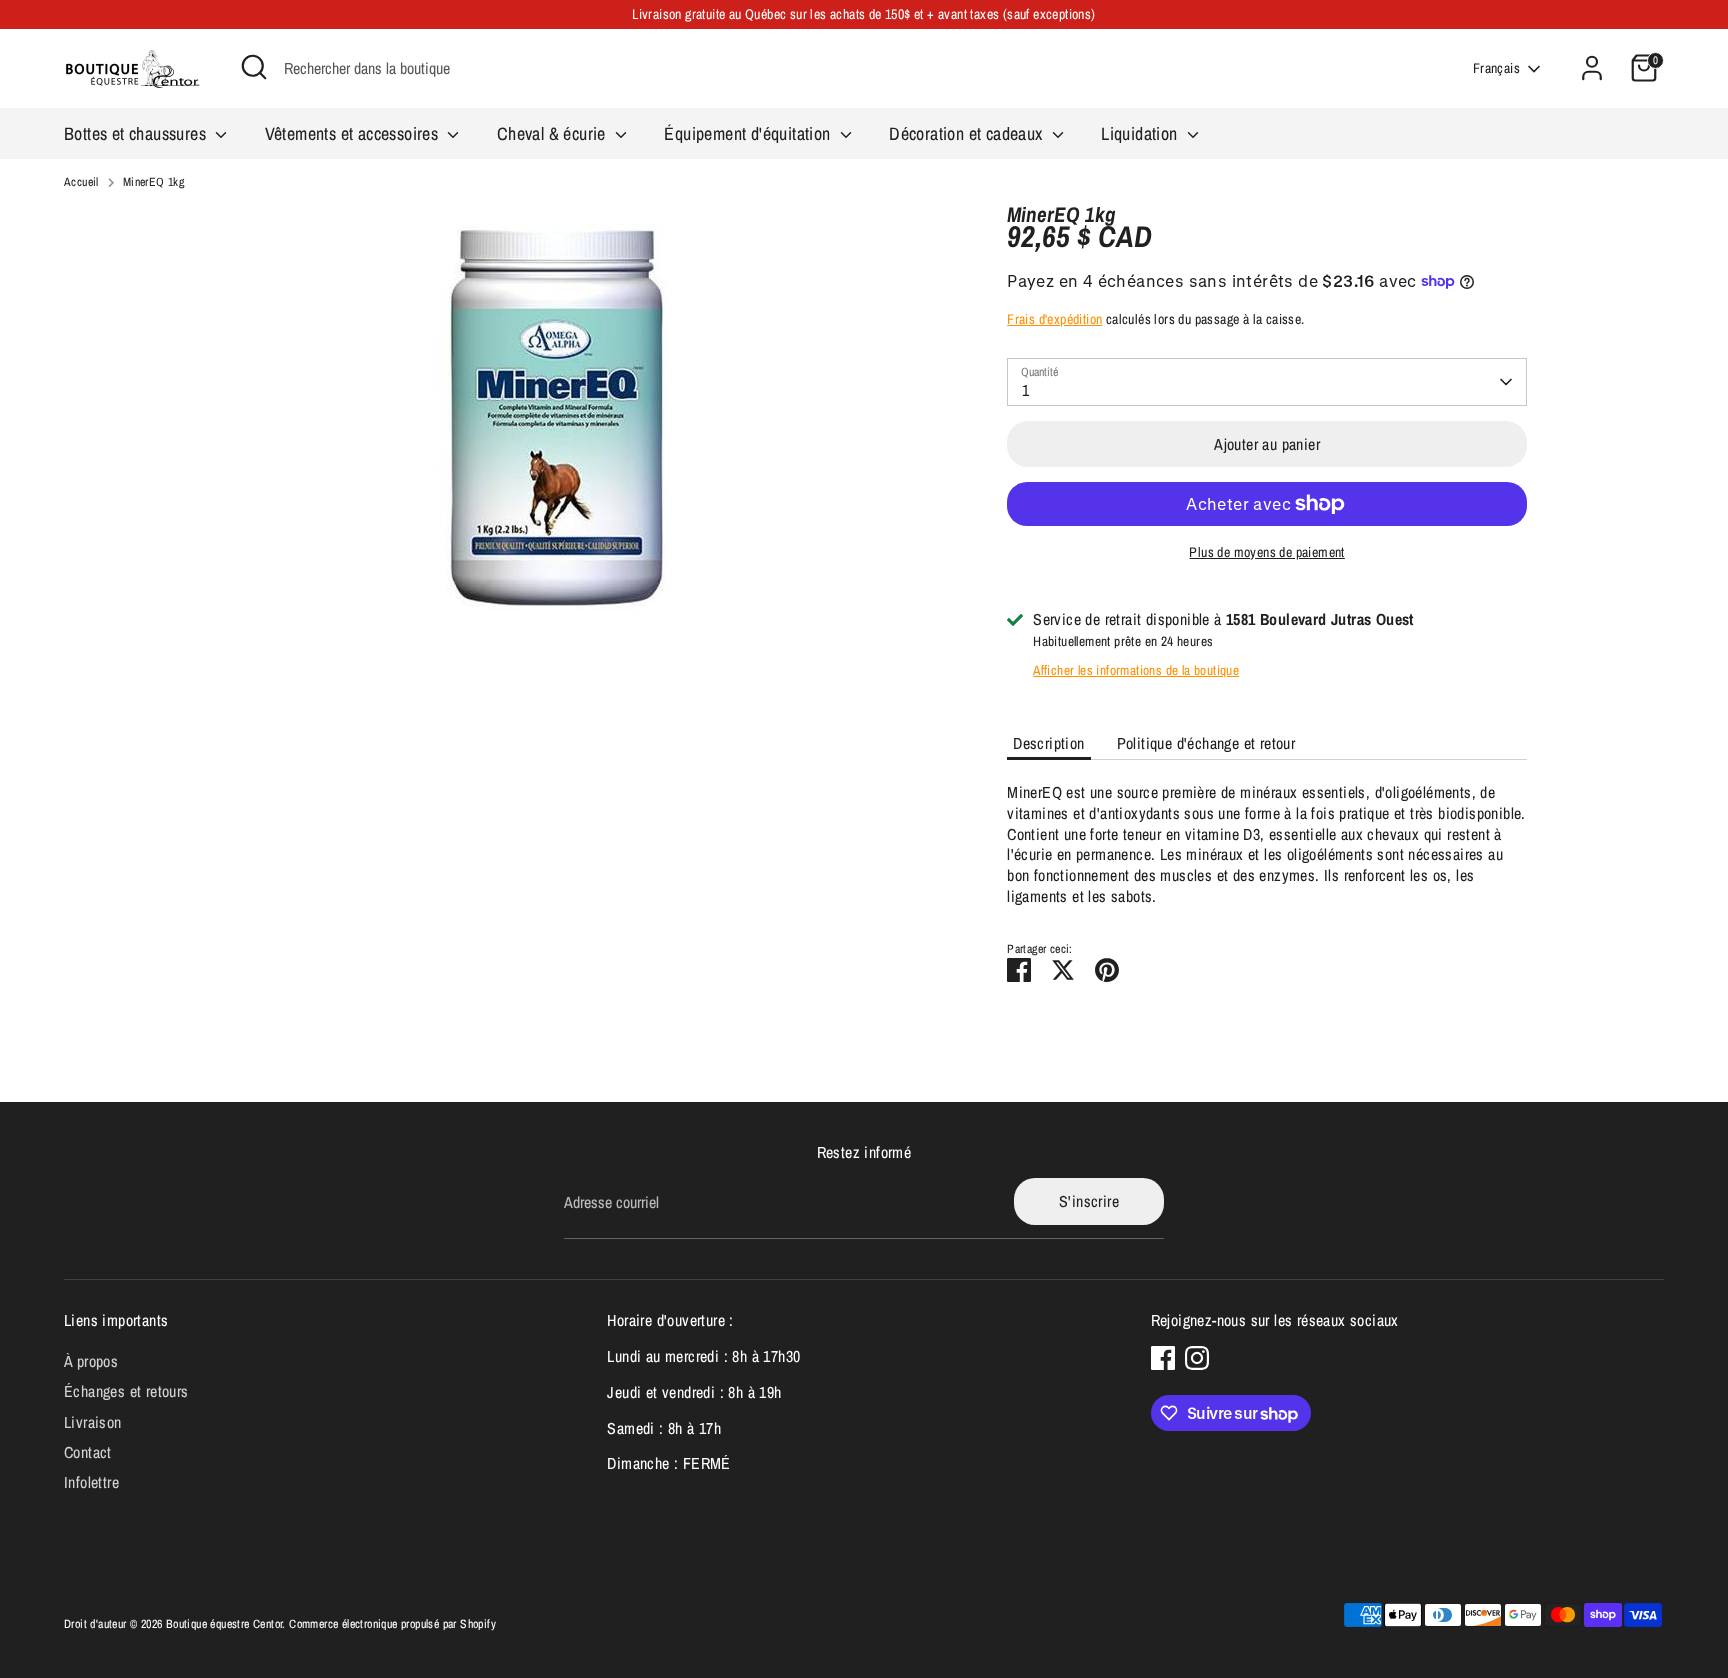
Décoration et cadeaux (968, 133)
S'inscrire (1089, 1201)
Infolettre (91, 1482)
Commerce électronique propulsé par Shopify (392, 1624)
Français (1496, 68)
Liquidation (1141, 133)
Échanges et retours (126, 1391)
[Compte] (1592, 68)
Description (1048, 743)
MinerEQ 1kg (153, 182)
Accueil (81, 182)
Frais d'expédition (1054, 319)
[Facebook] (1163, 1358)
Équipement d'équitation (749, 133)
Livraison (93, 1422)
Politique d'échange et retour (1206, 743)
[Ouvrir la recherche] (254, 67)
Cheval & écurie (553, 133)
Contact (88, 1452)
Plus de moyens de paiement (1266, 552)
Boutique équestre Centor (224, 1624)
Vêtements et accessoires (354, 133)
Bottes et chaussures (137, 133)
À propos (91, 1361)
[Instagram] (1197, 1358)
